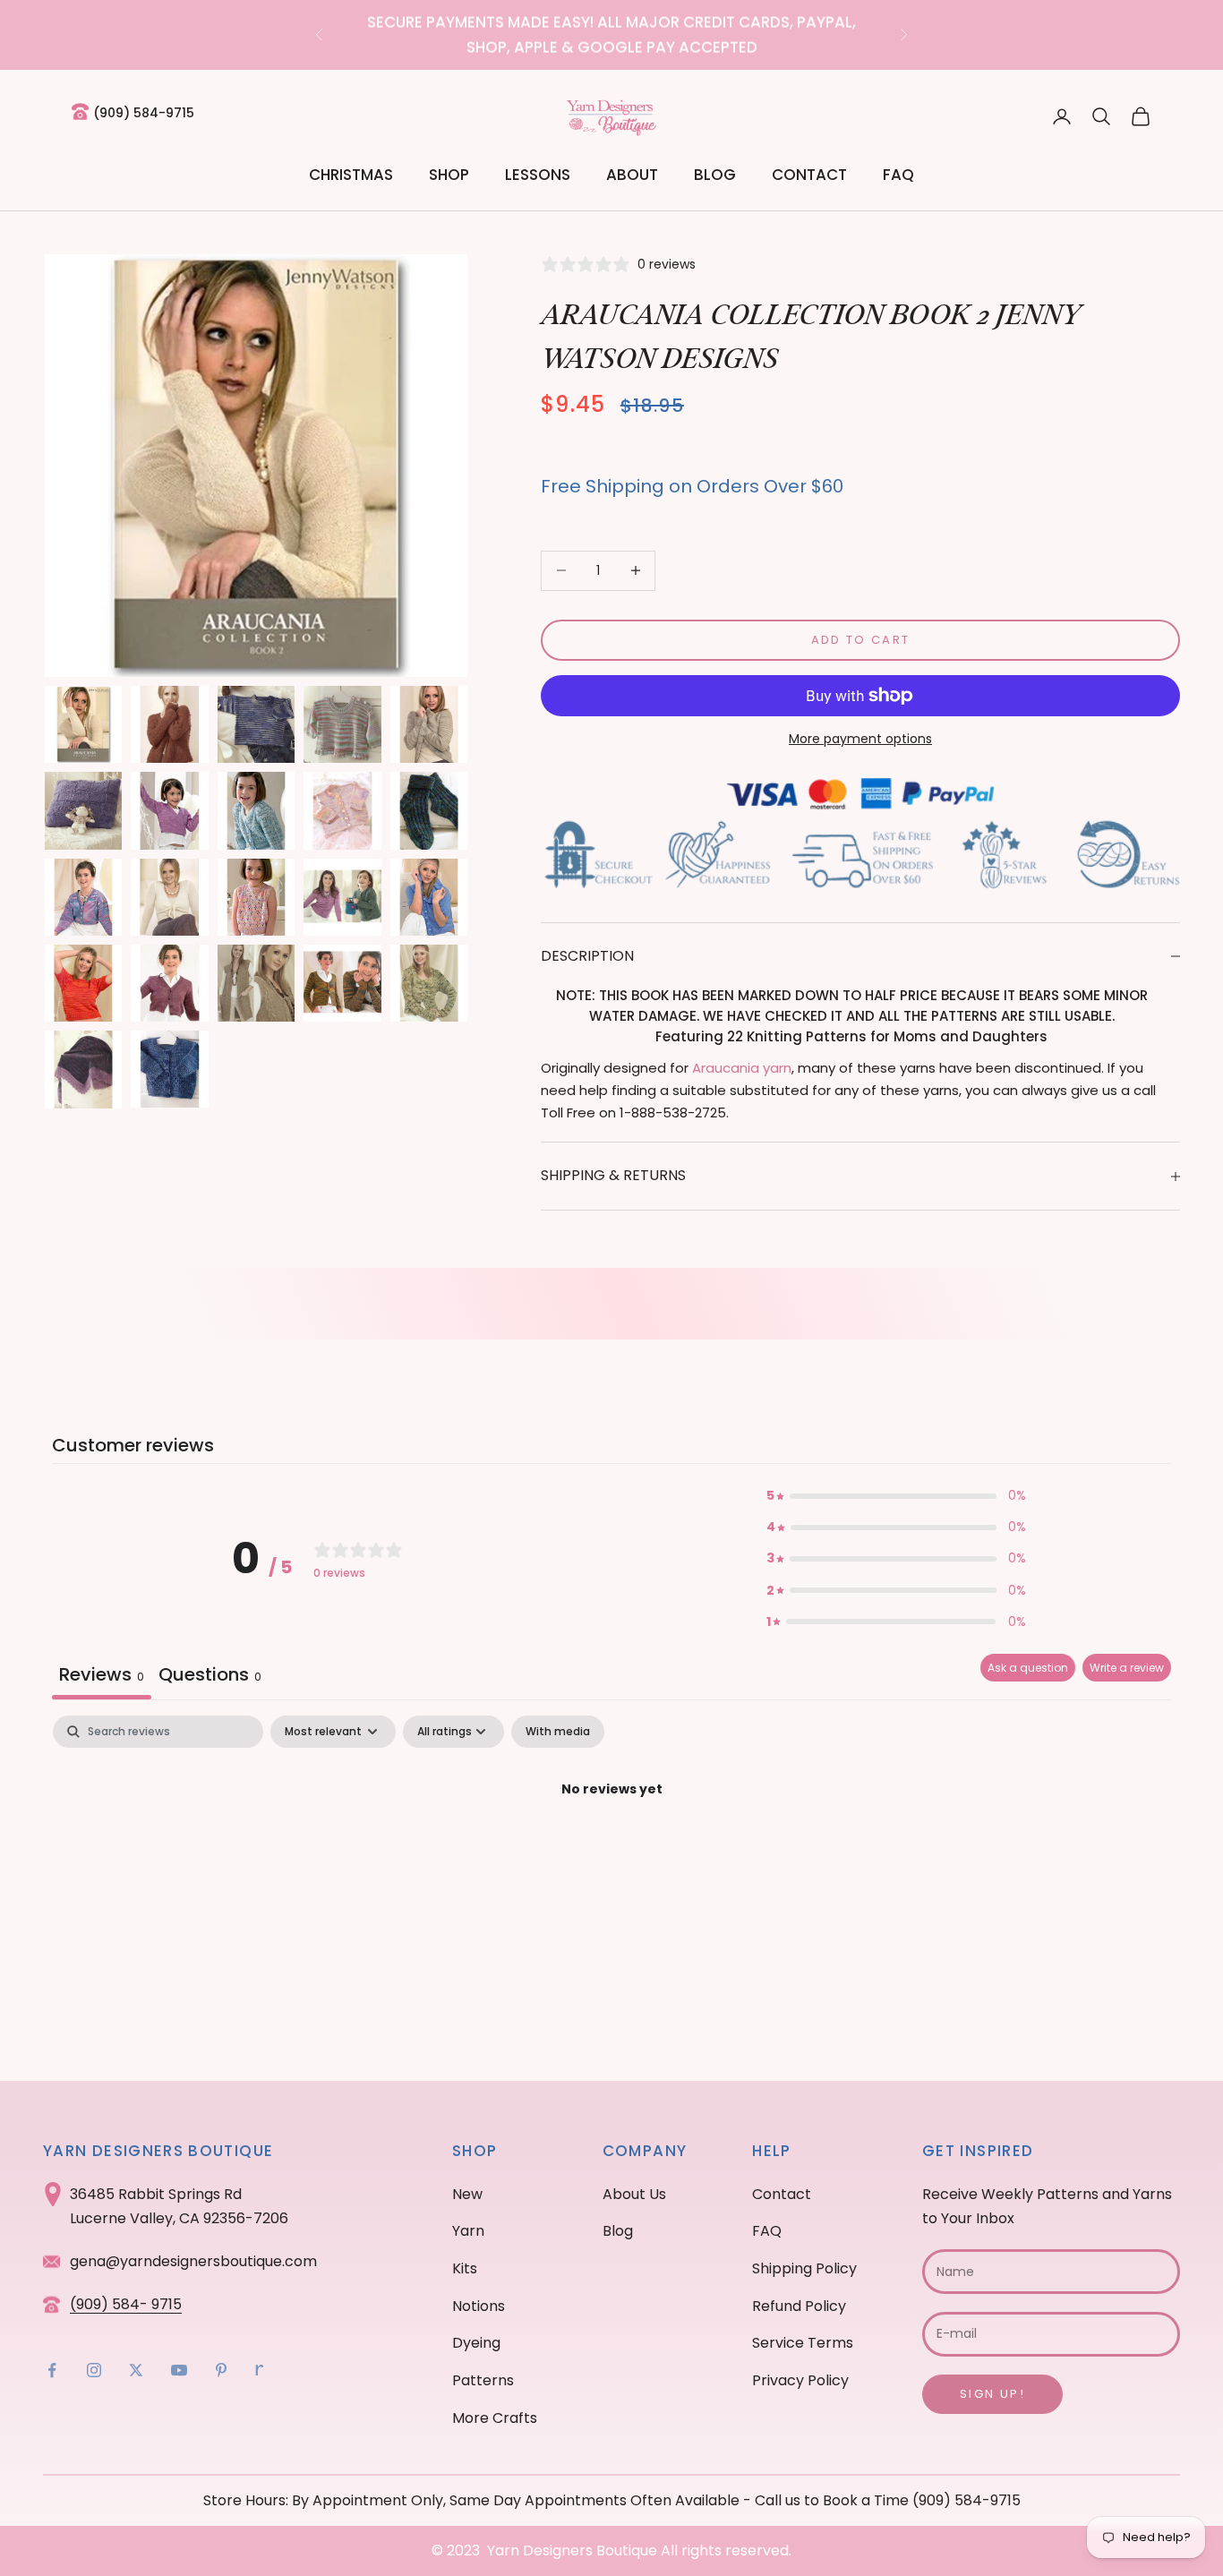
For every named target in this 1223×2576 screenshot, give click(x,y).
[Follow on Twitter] (136, 2370)
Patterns (483, 2380)
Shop (449, 175)
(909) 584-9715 (144, 113)
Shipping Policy (804, 2268)
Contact (809, 175)
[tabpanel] (611, 1850)
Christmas (351, 175)
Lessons (538, 175)
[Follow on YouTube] (179, 2370)
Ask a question (1028, 1668)
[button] (896, 1496)
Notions (479, 2306)
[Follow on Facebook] (52, 2370)
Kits (465, 2268)
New (467, 2194)
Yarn (468, 2231)
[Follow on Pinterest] (221, 2370)
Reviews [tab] (102, 1674)
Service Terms (803, 2343)
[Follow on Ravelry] (260, 2370)
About (632, 175)
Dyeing (476, 2343)
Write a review (1127, 1668)
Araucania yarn (742, 1068)
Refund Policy (799, 2306)
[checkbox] (558, 1732)
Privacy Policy (800, 2380)
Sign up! (992, 2394)
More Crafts (495, 2418)
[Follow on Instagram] (94, 2370)
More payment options (860, 739)
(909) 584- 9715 (126, 2304)
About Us (634, 2194)
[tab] (210, 1677)
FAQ (898, 175)
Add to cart (861, 640)
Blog (715, 175)
